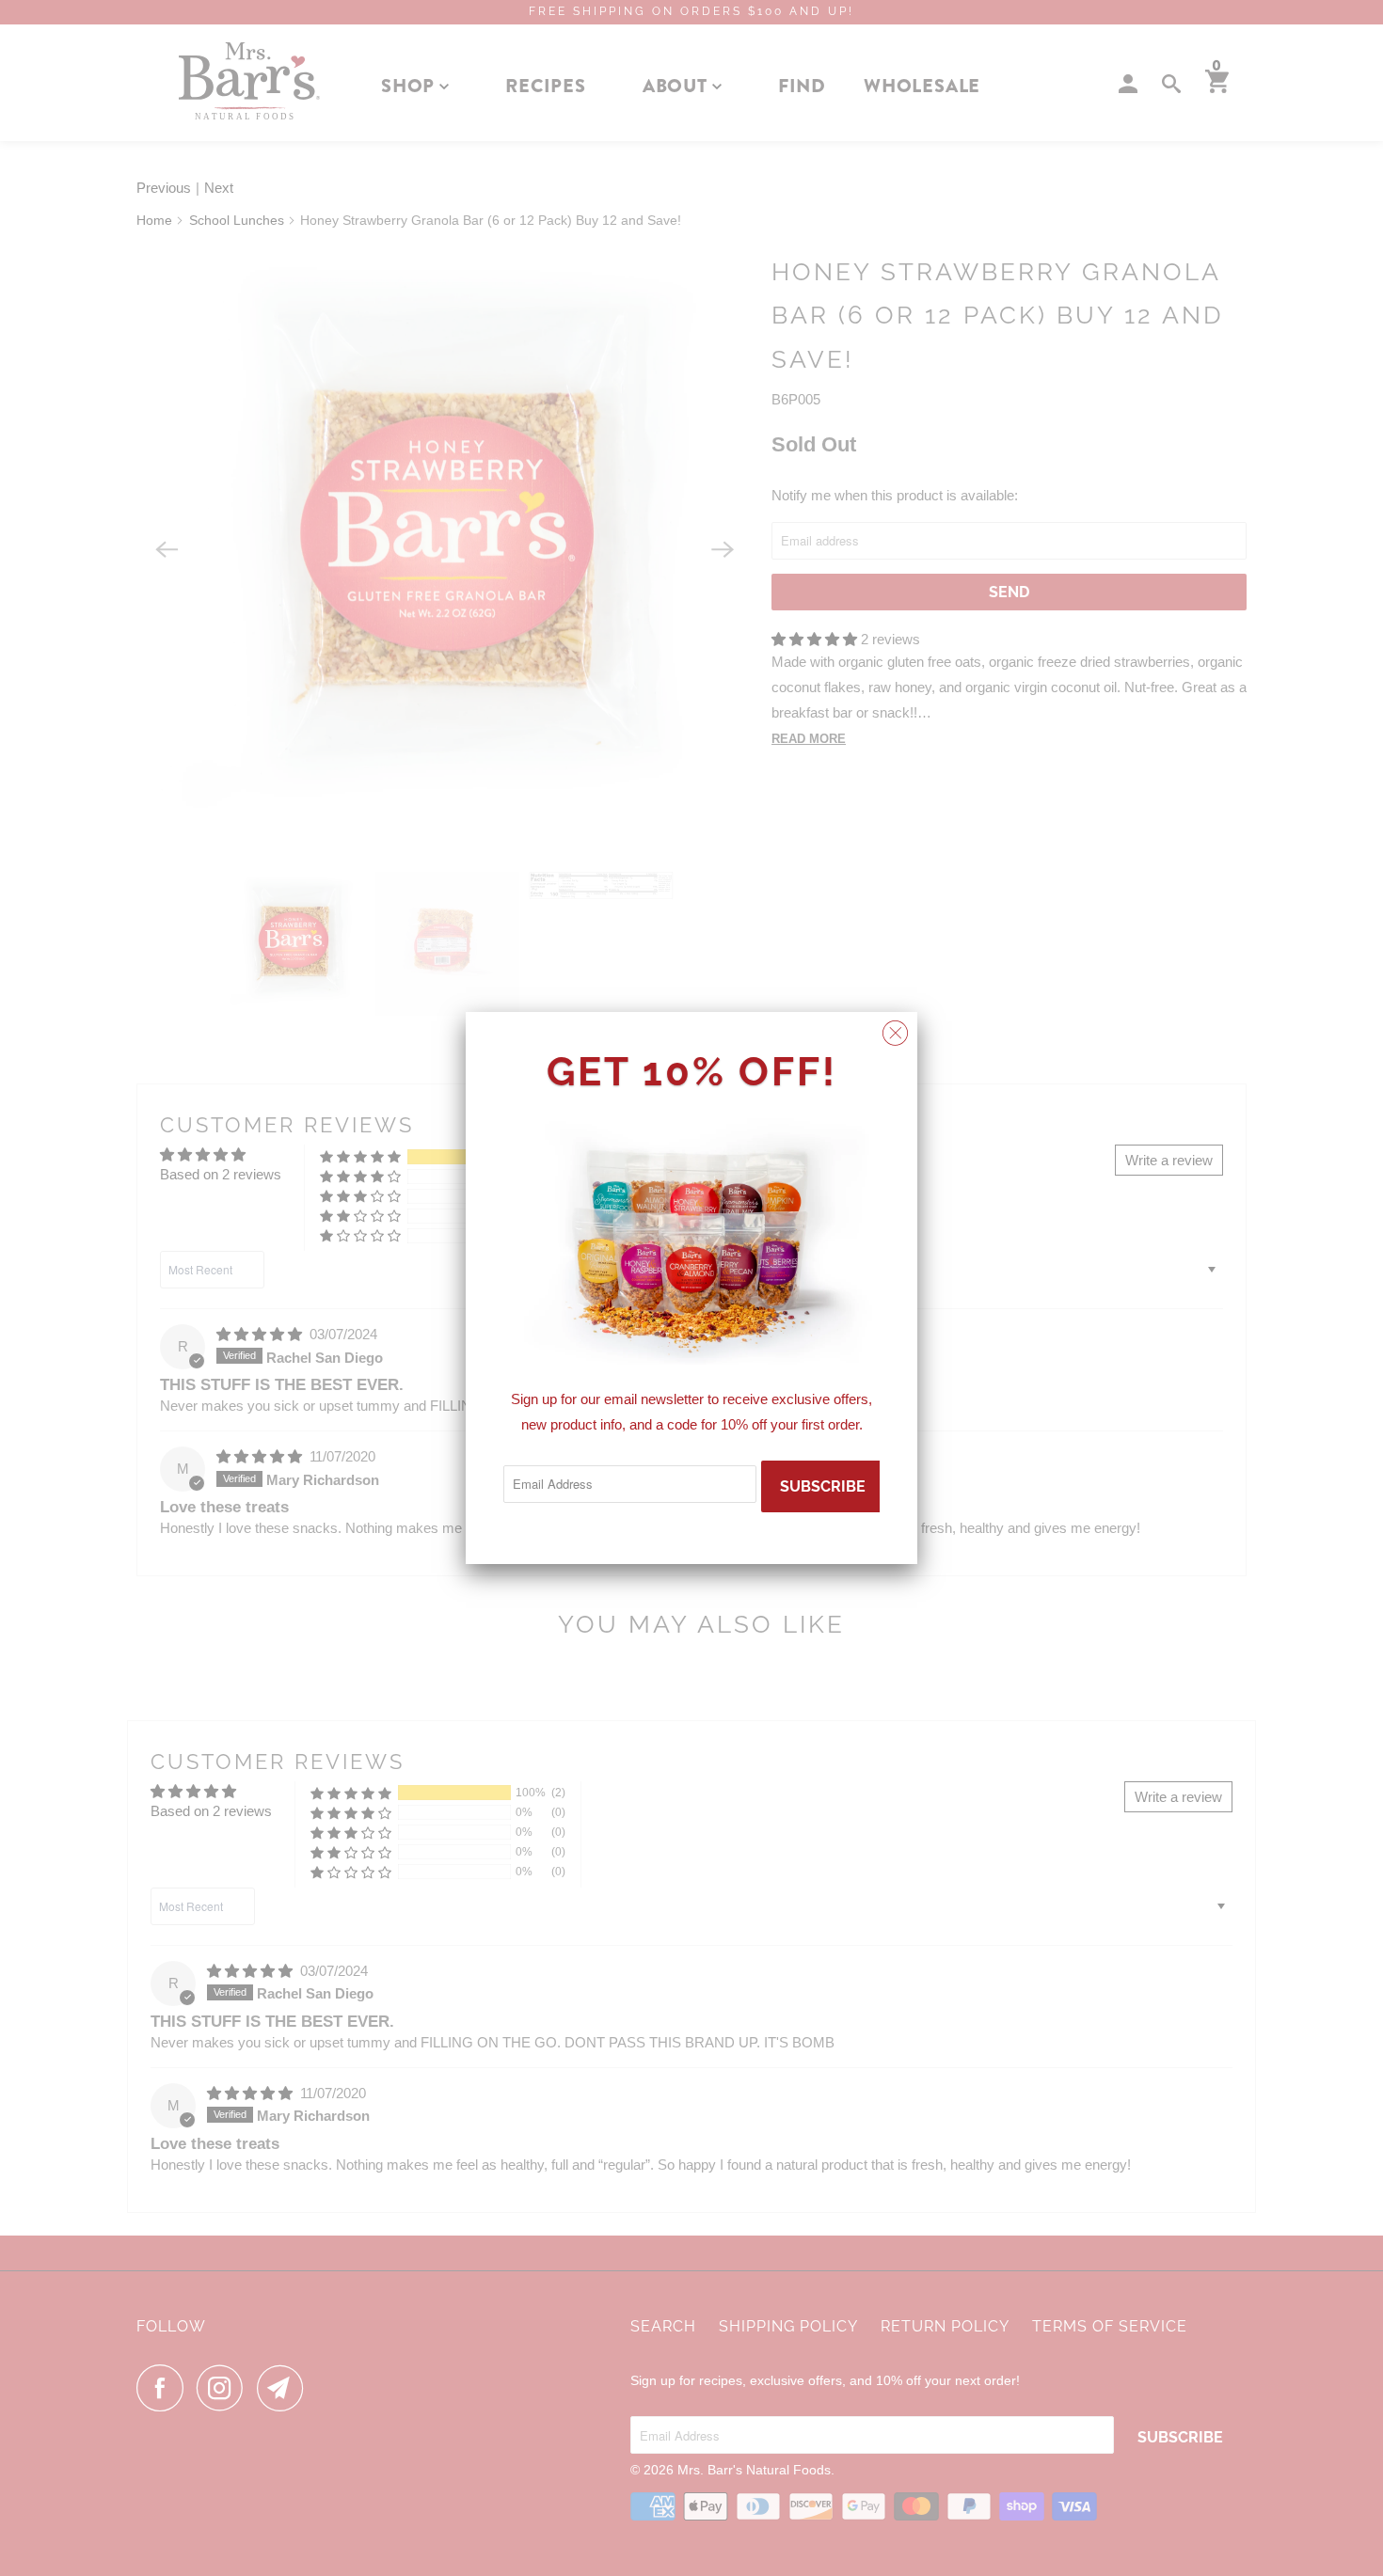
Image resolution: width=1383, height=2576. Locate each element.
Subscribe (823, 1486)
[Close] (895, 1028)
